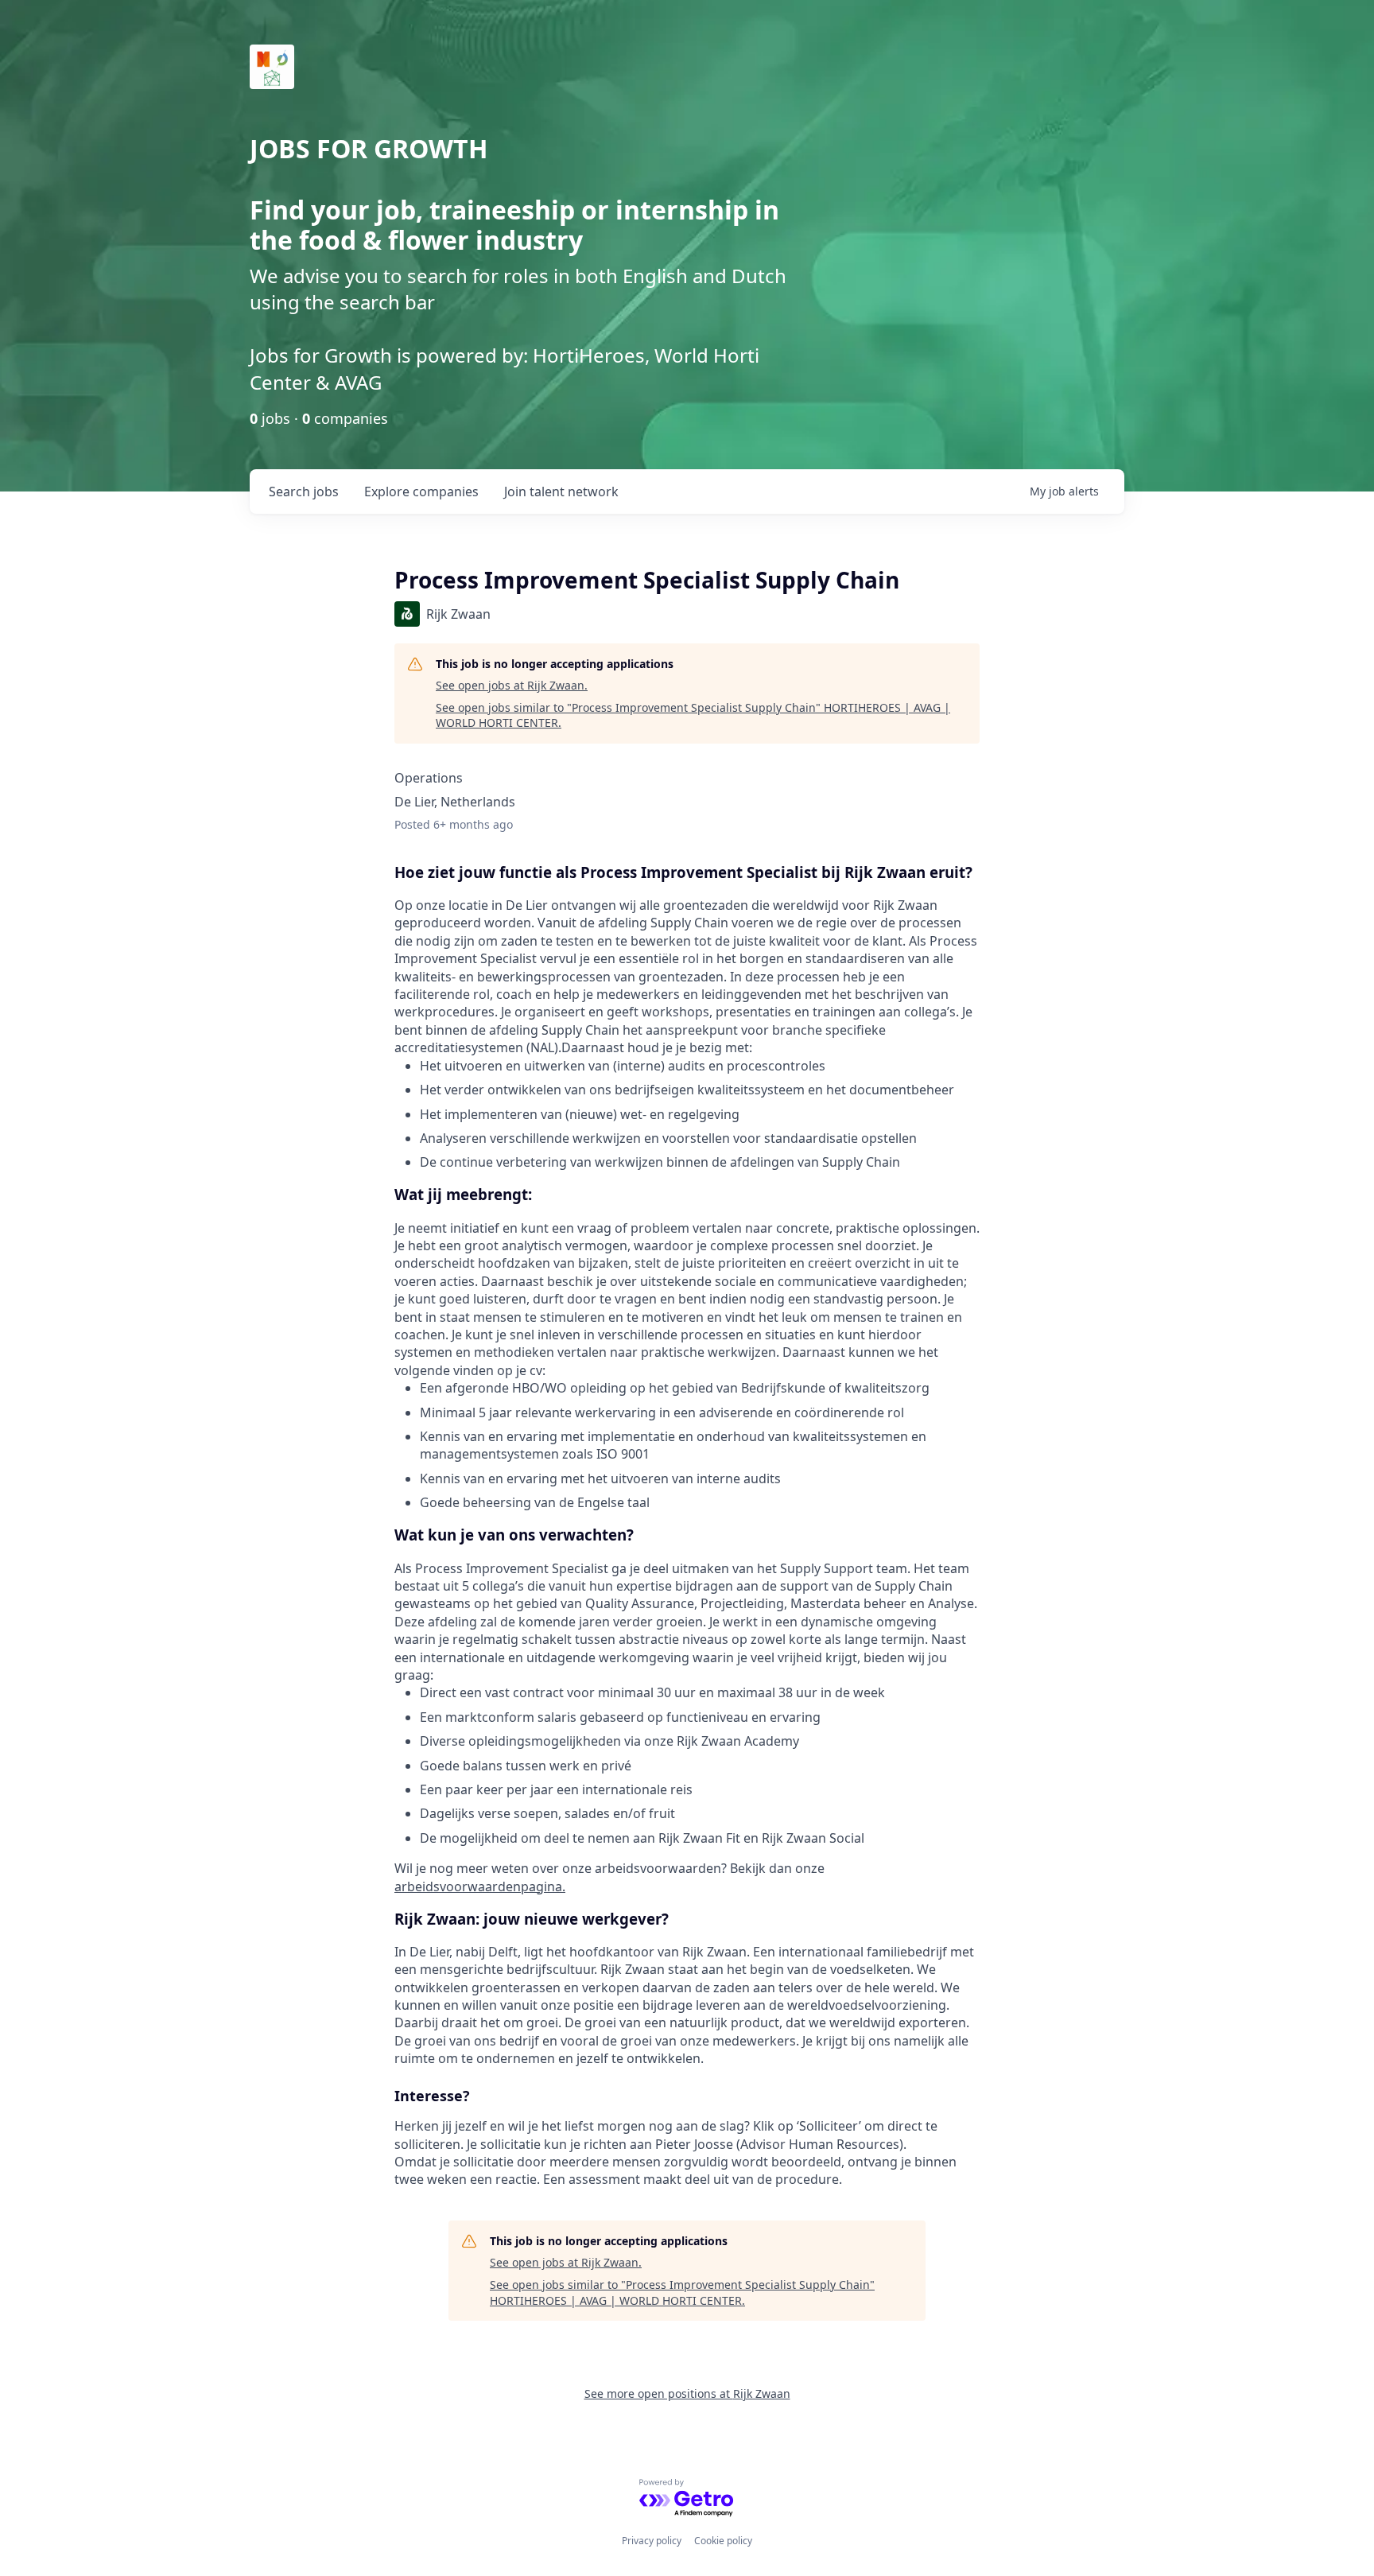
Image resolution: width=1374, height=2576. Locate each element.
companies (421, 491)
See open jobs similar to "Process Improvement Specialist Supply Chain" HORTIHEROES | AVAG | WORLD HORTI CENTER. (693, 715)
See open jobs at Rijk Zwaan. (512, 685)
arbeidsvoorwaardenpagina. (480, 1886)
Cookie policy (723, 2541)
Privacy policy (652, 2541)
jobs (304, 491)
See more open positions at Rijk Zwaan (687, 2393)
